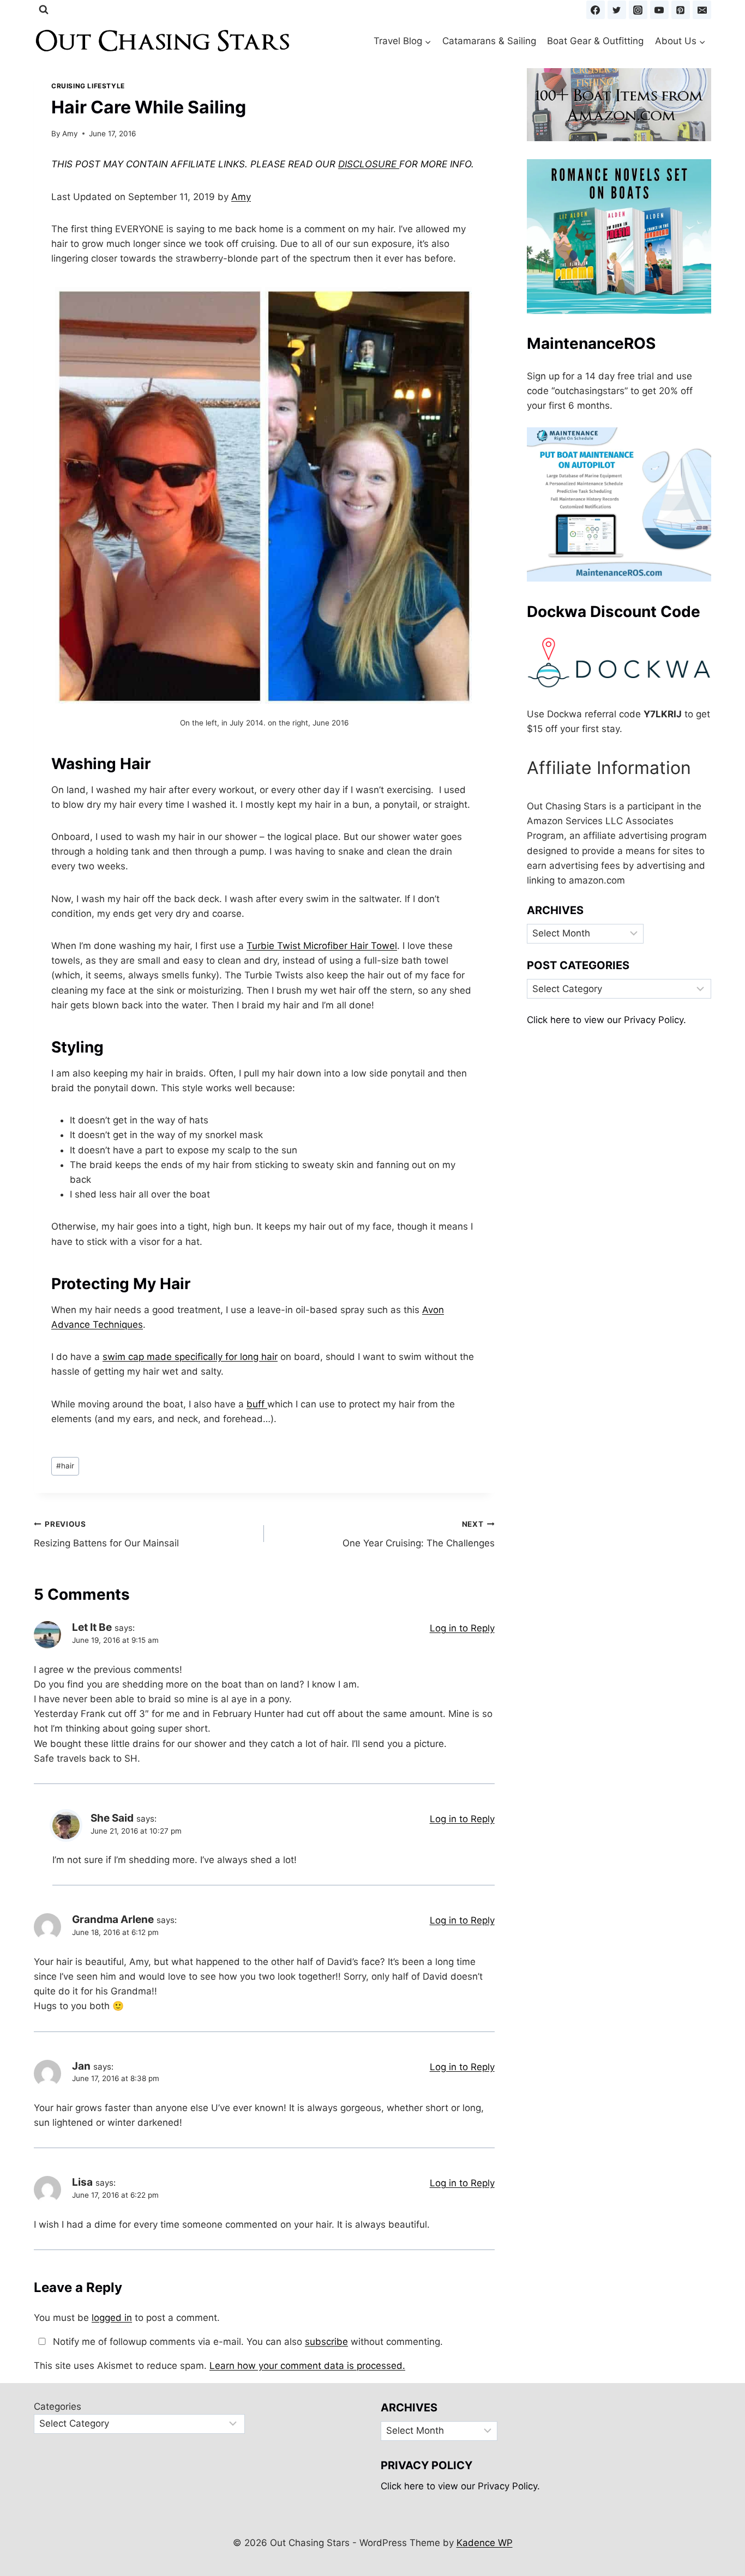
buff (257, 1404)
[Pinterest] (681, 10)
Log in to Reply (462, 1628)
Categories (58, 2406)
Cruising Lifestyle (88, 86)
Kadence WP (485, 2543)
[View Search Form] (44, 10)
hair (65, 1466)
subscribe (326, 2342)
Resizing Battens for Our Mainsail (106, 1534)
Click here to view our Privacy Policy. (606, 1020)
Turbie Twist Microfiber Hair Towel (322, 946)
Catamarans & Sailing (489, 41)
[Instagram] (638, 10)
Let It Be (92, 1627)
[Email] (702, 10)
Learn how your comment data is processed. (307, 2366)
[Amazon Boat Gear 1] (619, 105)
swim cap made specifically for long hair (190, 1357)
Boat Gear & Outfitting (595, 41)
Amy (70, 134)
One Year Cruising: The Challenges (418, 1534)
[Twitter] (617, 10)
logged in (112, 2318)
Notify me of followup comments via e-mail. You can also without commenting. (247, 2342)
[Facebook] (596, 10)
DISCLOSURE (369, 164)
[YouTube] (659, 10)
